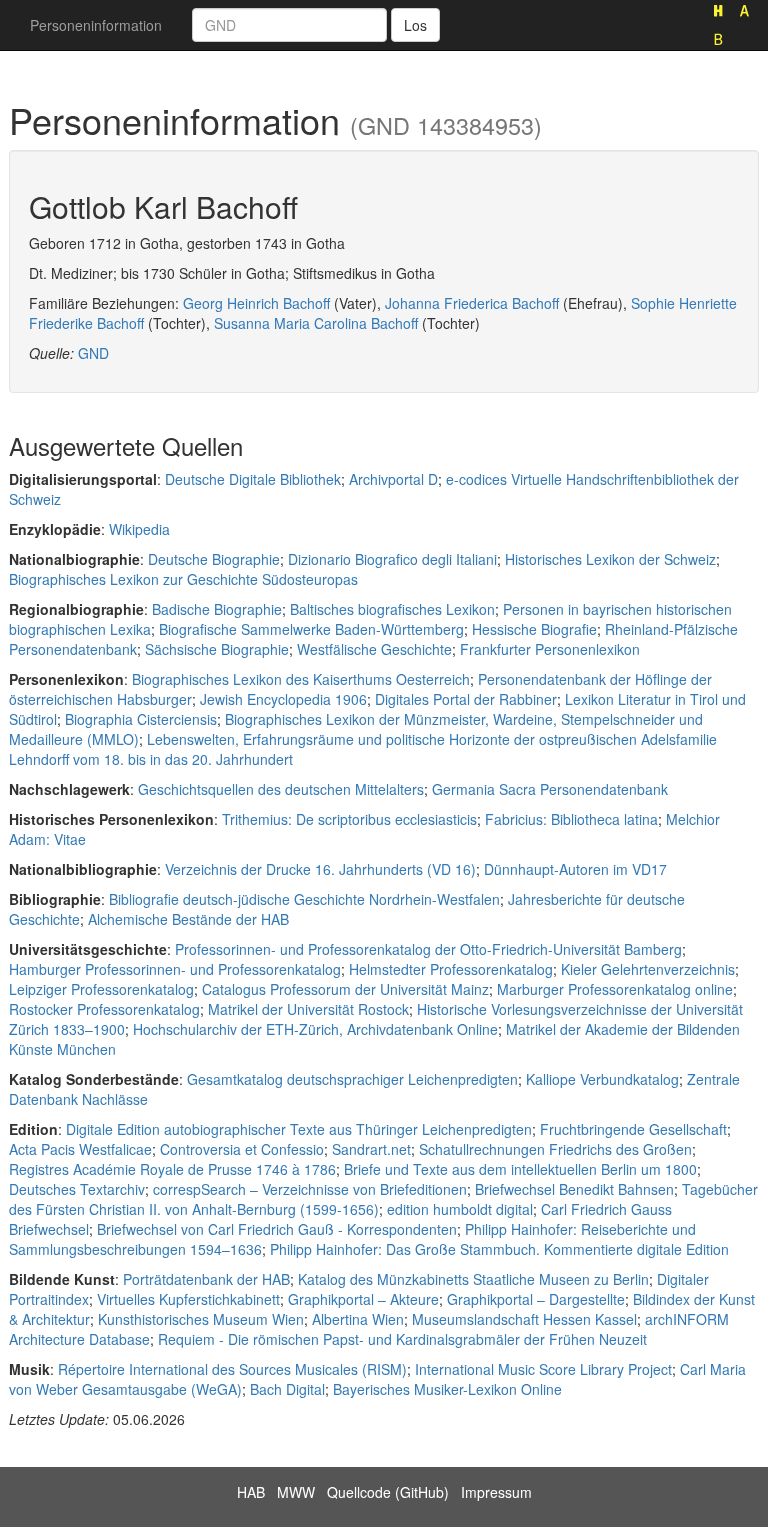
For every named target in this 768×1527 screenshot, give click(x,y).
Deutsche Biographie (214, 559)
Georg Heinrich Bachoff (256, 303)
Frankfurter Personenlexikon (550, 649)
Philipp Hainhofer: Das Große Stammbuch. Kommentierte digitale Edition (499, 1249)
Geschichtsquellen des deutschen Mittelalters (281, 789)
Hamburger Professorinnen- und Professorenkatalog (175, 969)
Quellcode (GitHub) (388, 1492)
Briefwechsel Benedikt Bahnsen (574, 1189)
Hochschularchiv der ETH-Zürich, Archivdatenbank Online (315, 1029)
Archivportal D (393, 479)
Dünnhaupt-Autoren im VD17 (575, 869)
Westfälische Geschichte (374, 649)
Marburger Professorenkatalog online (615, 989)
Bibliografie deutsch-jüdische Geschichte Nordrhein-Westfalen (304, 899)
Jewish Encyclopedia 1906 (283, 699)
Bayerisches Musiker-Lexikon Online (447, 1389)
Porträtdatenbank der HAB (206, 1279)
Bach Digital (287, 1389)
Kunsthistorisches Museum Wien (201, 1319)
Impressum (496, 1492)
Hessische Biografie (534, 629)
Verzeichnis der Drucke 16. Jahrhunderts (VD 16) (320, 869)
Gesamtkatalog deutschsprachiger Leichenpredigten (352, 1079)
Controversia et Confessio (242, 1149)
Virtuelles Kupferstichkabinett (188, 1299)
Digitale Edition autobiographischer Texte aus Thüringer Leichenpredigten (299, 1129)
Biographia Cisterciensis (141, 719)
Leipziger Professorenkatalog (101, 989)
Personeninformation (96, 25)
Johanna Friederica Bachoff (472, 303)
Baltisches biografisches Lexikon (392, 609)
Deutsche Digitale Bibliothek (253, 479)
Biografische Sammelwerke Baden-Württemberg (311, 629)
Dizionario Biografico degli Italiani (392, 559)
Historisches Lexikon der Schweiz (610, 559)
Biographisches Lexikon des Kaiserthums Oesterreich (301, 679)
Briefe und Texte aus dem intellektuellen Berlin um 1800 (520, 1169)
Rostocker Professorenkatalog (104, 1009)
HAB (251, 1492)
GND (93, 353)
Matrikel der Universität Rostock (308, 1009)
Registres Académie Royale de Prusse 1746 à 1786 (172, 1169)
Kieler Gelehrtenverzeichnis (648, 969)
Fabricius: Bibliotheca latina (571, 819)
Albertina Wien (358, 1319)
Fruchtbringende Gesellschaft (633, 1129)
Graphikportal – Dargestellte (536, 1299)
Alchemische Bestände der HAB (188, 919)
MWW (296, 1492)
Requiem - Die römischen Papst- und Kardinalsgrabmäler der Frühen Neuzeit (402, 1339)
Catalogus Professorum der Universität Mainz (345, 989)
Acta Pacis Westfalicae (80, 1149)
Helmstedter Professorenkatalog (451, 969)
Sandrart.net (371, 1149)
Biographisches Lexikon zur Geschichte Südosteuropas (183, 579)
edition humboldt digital (460, 1209)
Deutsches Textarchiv (77, 1189)
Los (415, 25)
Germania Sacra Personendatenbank (550, 789)
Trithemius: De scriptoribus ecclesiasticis (349, 819)
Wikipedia (139, 529)
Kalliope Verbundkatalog (602, 1079)
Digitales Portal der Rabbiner (466, 699)
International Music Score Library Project (543, 1369)
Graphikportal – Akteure (363, 1299)
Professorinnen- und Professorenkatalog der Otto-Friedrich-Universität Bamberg (428, 949)
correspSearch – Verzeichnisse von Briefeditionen (310, 1189)
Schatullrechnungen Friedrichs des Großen (555, 1149)
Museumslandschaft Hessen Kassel (524, 1319)
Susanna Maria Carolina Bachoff (316, 323)
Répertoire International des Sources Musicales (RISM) (232, 1369)
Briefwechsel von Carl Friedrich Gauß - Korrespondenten (277, 1229)
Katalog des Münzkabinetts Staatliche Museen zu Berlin (473, 1279)
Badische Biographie (217, 609)
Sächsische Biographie (217, 649)
